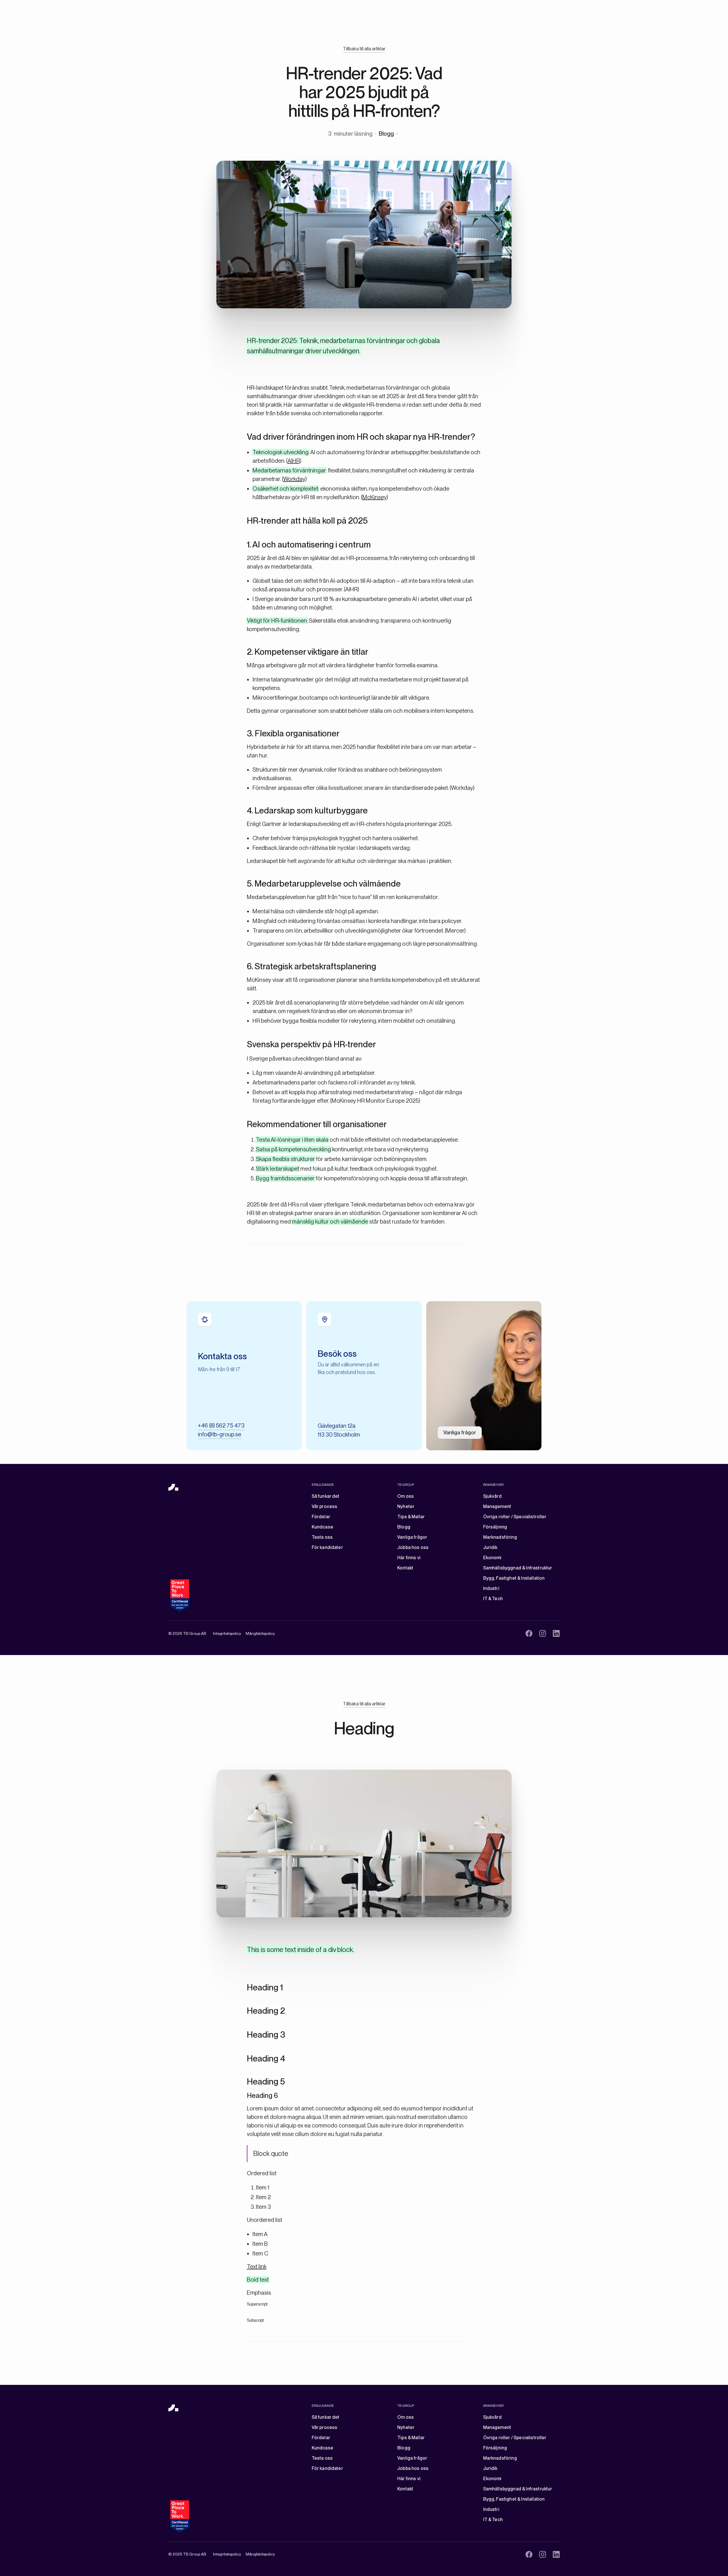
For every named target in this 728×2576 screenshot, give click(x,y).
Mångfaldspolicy (260, 1633)
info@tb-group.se (220, 1434)
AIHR (294, 461)
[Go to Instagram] (543, 1633)
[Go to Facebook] (529, 1633)
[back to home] (173, 1487)
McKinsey (374, 497)
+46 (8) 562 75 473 (221, 1426)
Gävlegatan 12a (337, 1426)
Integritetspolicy (227, 1633)
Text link (257, 2267)
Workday (294, 479)
